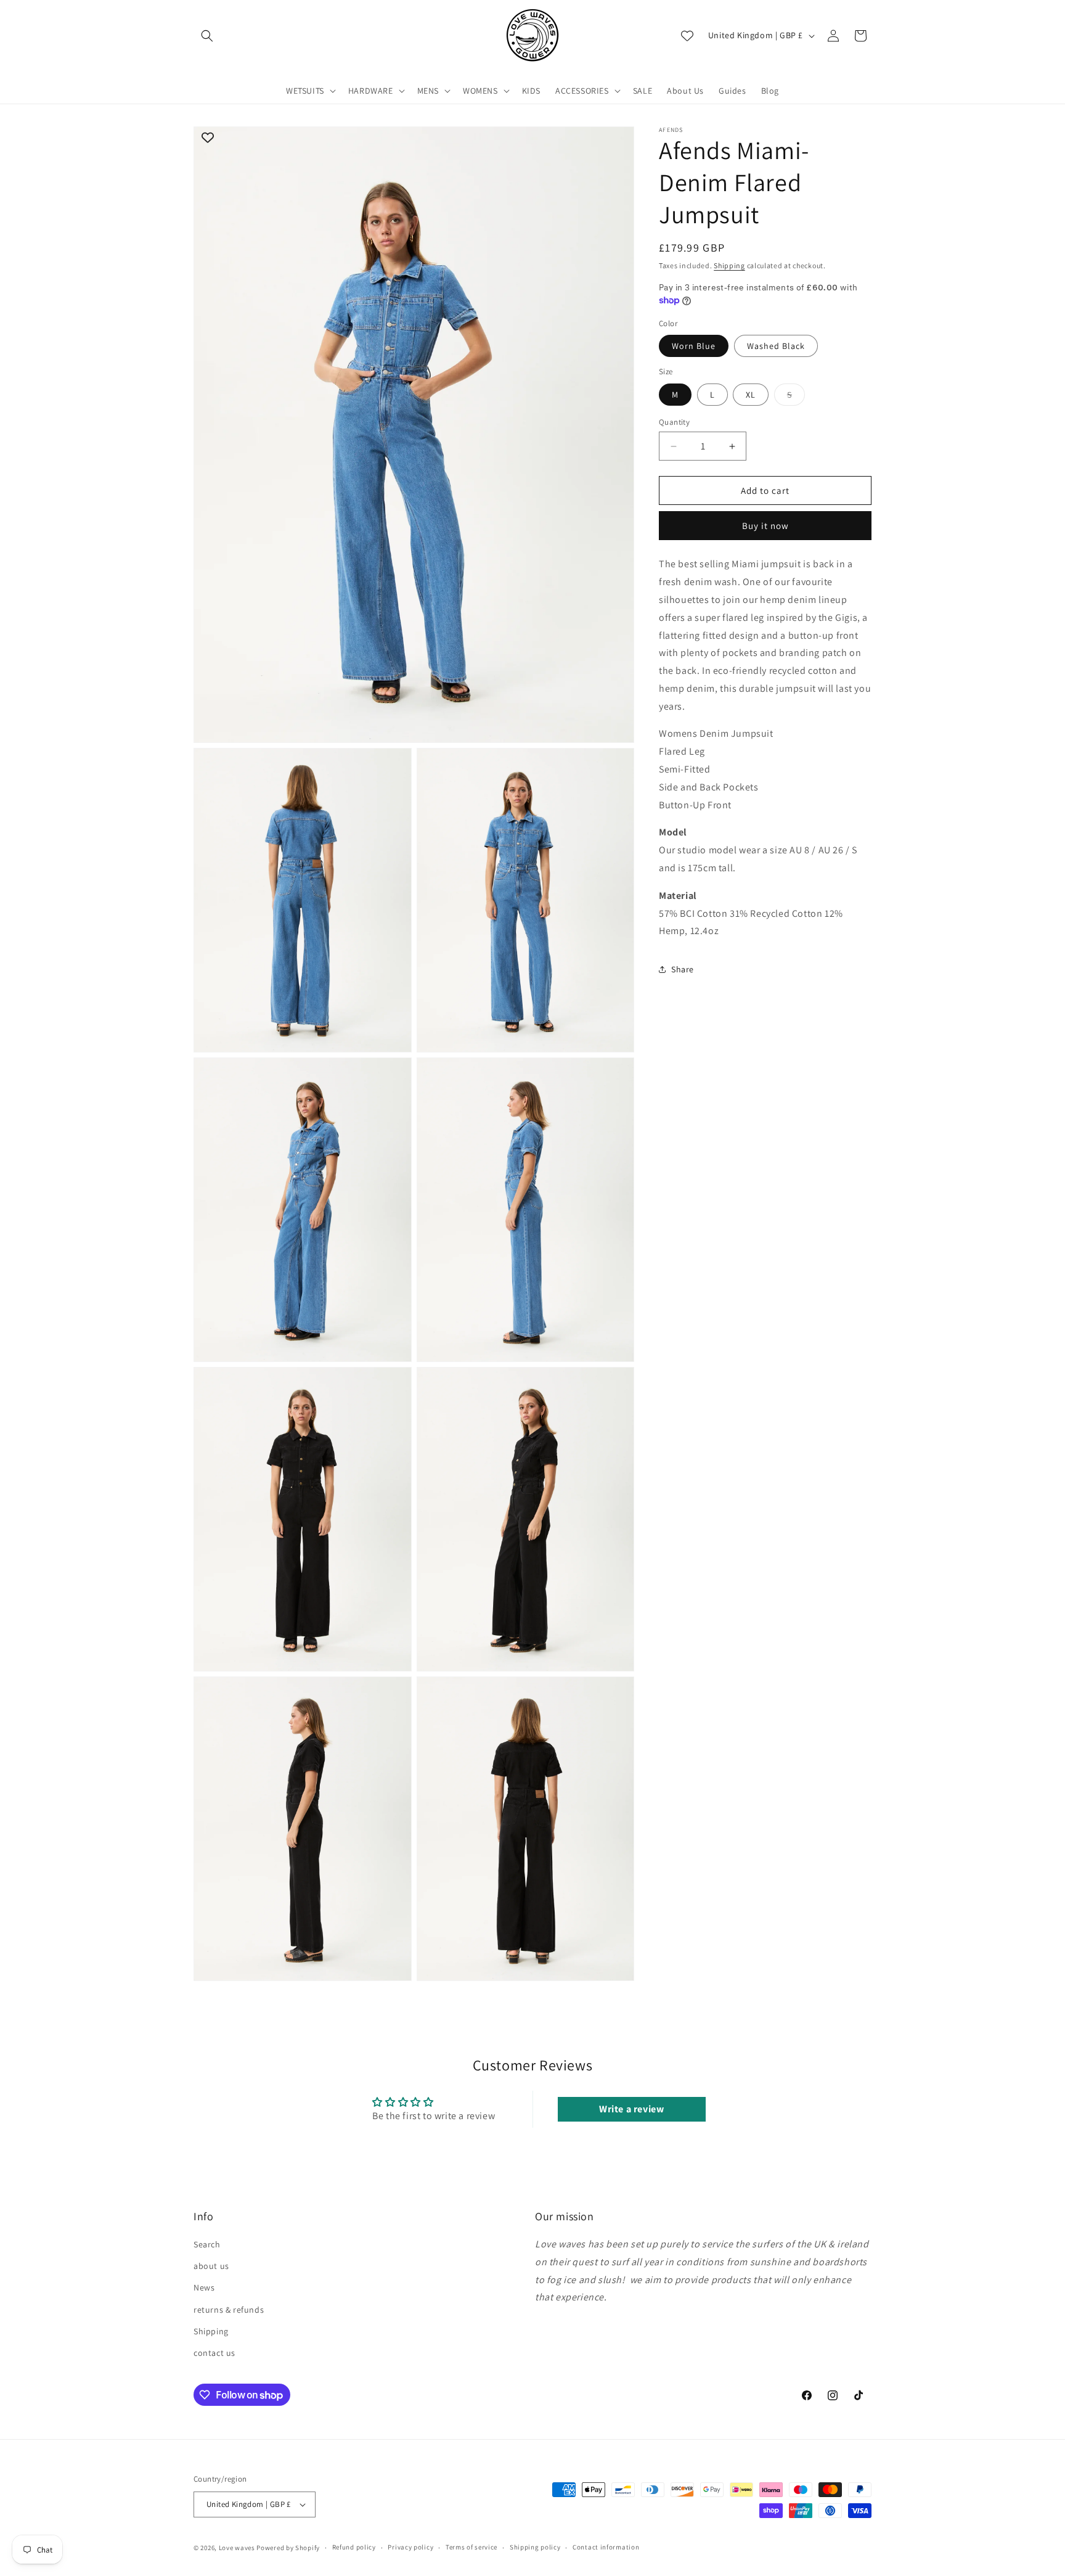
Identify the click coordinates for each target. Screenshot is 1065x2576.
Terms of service (471, 2548)
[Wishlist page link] (687, 36)
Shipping (729, 265)
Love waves (237, 2548)
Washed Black (776, 346)
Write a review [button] (631, 2109)
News (204, 2288)
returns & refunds (229, 2310)
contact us (214, 2353)
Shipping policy (535, 2548)
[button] (207, 36)
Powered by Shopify (288, 2548)
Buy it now (765, 526)
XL (751, 395)
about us (211, 2266)
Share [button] (683, 969)
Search (207, 2244)
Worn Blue (694, 346)
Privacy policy (410, 2548)
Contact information (606, 2548)
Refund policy (354, 2548)
